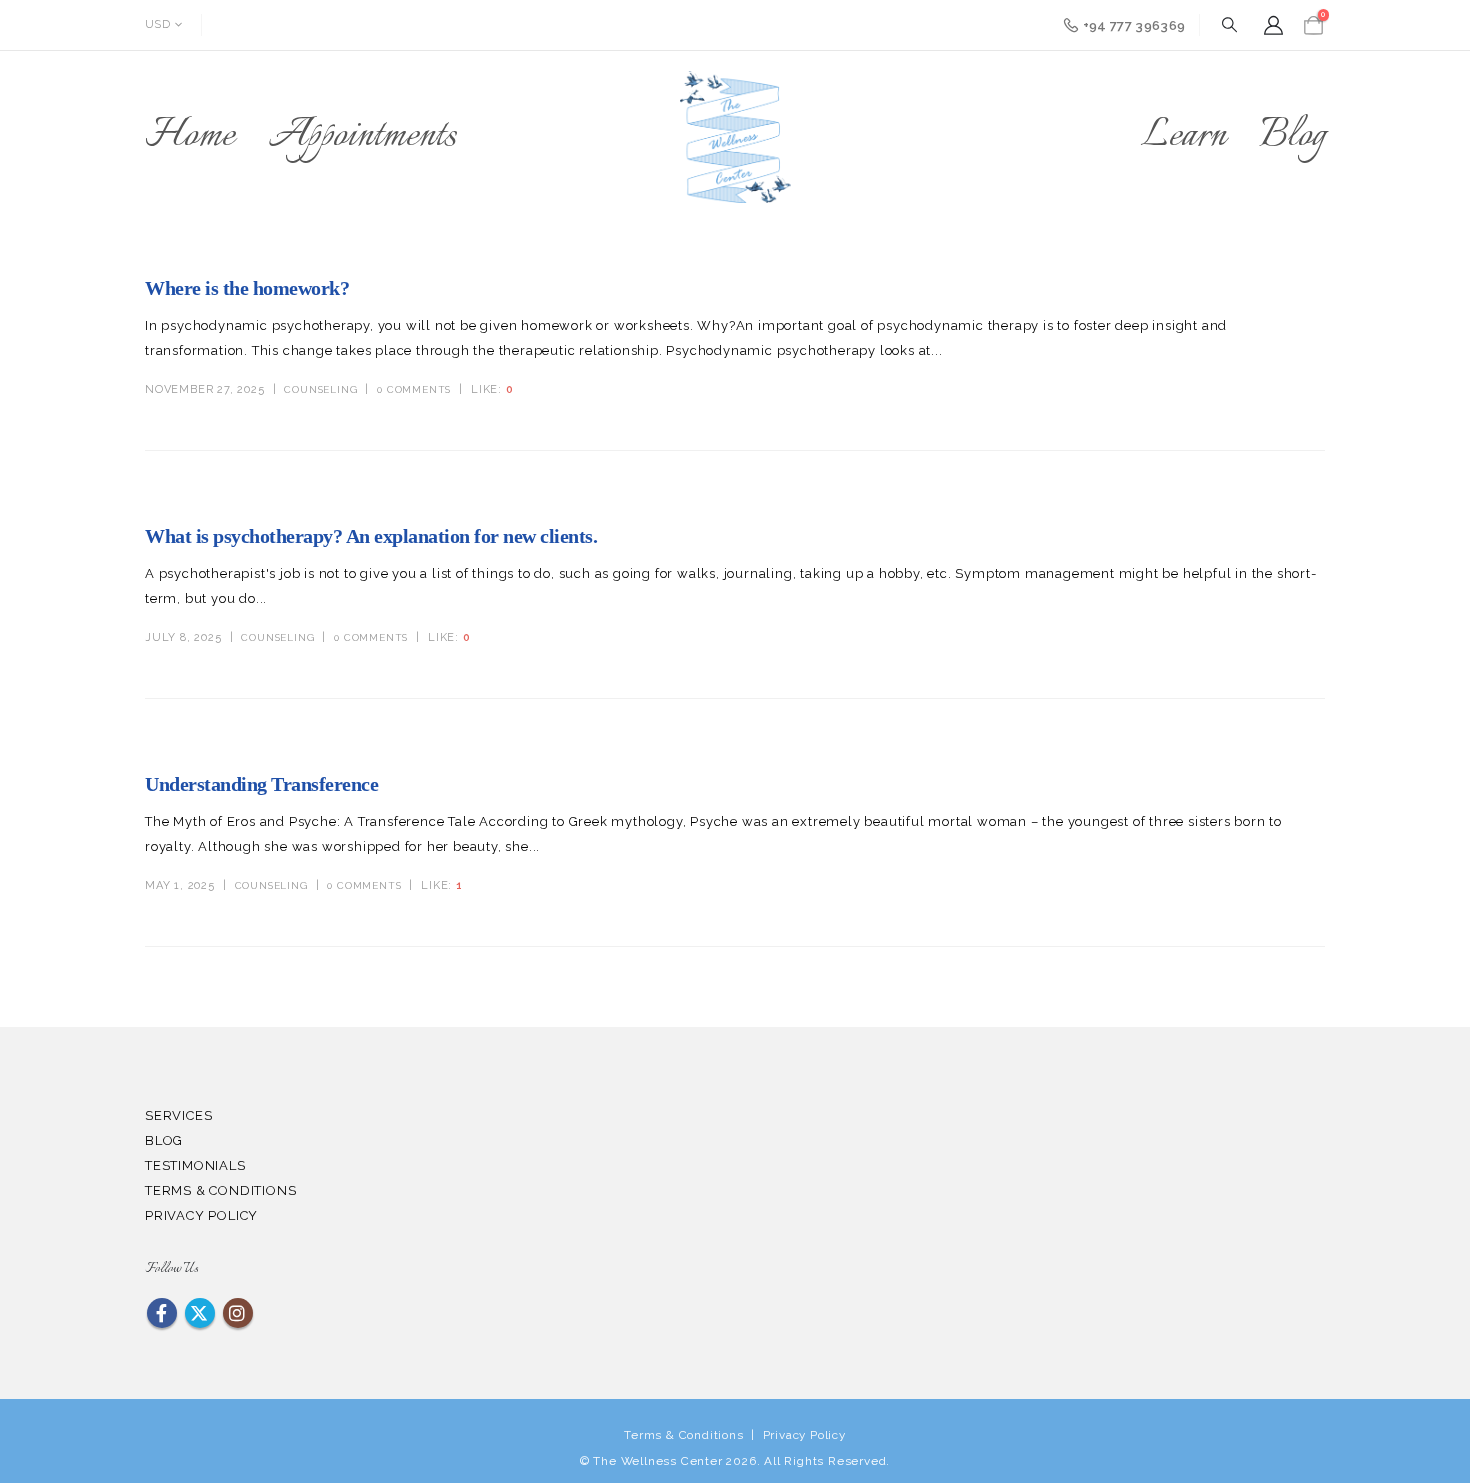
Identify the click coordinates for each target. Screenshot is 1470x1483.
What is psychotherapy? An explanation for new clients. (371, 536)
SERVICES (178, 1115)
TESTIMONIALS (195, 1165)
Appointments (362, 136)
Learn (1183, 136)
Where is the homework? (247, 288)
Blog (1292, 136)
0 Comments (414, 389)
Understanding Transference (261, 784)
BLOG (164, 1140)
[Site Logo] (735, 137)
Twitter (200, 1313)
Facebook (162, 1313)
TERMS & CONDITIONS (220, 1190)
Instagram (238, 1313)
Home (190, 136)
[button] (1229, 25)
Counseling (320, 389)
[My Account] (1273, 25)
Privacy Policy (804, 1435)
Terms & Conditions (683, 1435)
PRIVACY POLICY (201, 1215)
